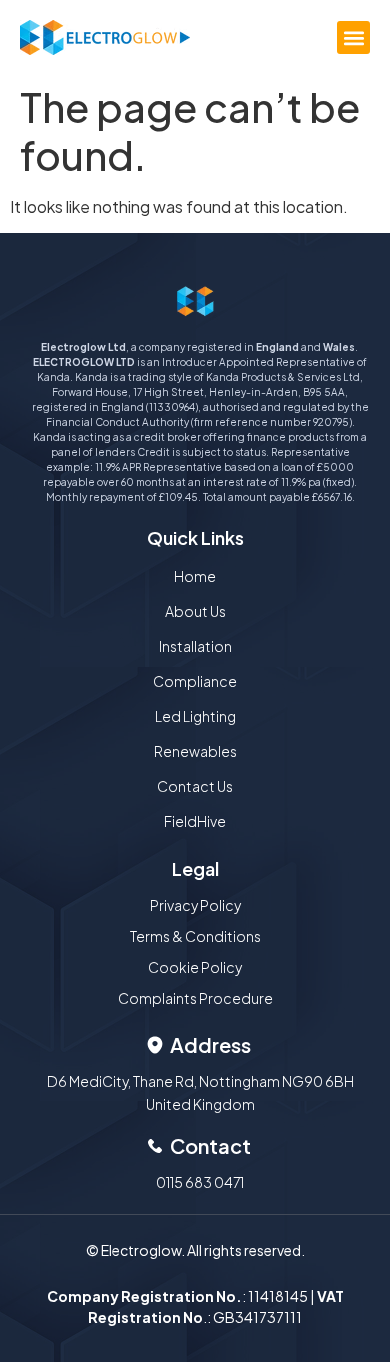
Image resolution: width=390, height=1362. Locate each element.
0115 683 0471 (200, 1182)
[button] (353, 37)
